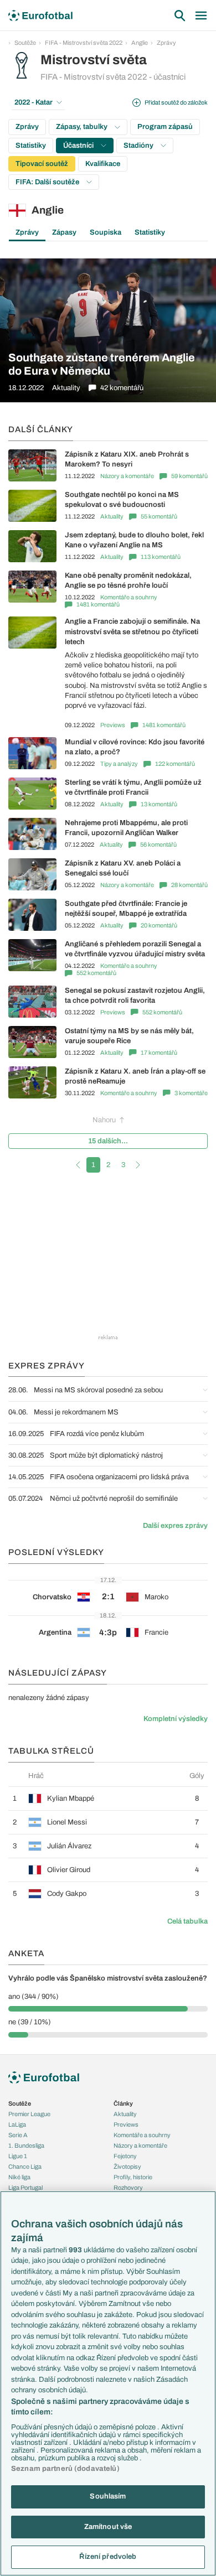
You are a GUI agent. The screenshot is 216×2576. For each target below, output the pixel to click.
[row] (108, 1798)
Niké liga (19, 2177)
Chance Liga (25, 2166)
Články (123, 2103)
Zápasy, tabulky (83, 127)
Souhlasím (108, 2496)
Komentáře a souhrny (129, 597)
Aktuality (112, 516)
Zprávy (166, 43)
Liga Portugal (25, 2188)
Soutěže (25, 43)
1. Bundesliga (26, 2145)
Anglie (140, 43)
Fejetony (125, 2156)
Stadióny (139, 146)
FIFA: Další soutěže (48, 182)
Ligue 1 (18, 2156)
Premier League (29, 2114)
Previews (113, 725)
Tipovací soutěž (42, 164)
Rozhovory (128, 2188)
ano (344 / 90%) (34, 1997)
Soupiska (106, 232)
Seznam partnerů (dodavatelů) (65, 2469)
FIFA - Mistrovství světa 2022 (84, 43)
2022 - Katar (34, 102)
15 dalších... (108, 1141)
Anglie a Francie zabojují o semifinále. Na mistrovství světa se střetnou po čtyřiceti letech (132, 631)
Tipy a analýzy (119, 764)
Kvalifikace (103, 164)
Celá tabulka (187, 1921)
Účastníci (79, 146)
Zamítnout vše (108, 2527)
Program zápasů (165, 127)
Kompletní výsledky (176, 1719)
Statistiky (31, 146)
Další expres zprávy (175, 1526)
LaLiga (17, 2124)
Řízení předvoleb (108, 2557)
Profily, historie (133, 2177)
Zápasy (64, 232)
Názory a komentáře (127, 476)
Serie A (18, 2135)
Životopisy (127, 2166)
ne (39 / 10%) (30, 2022)
